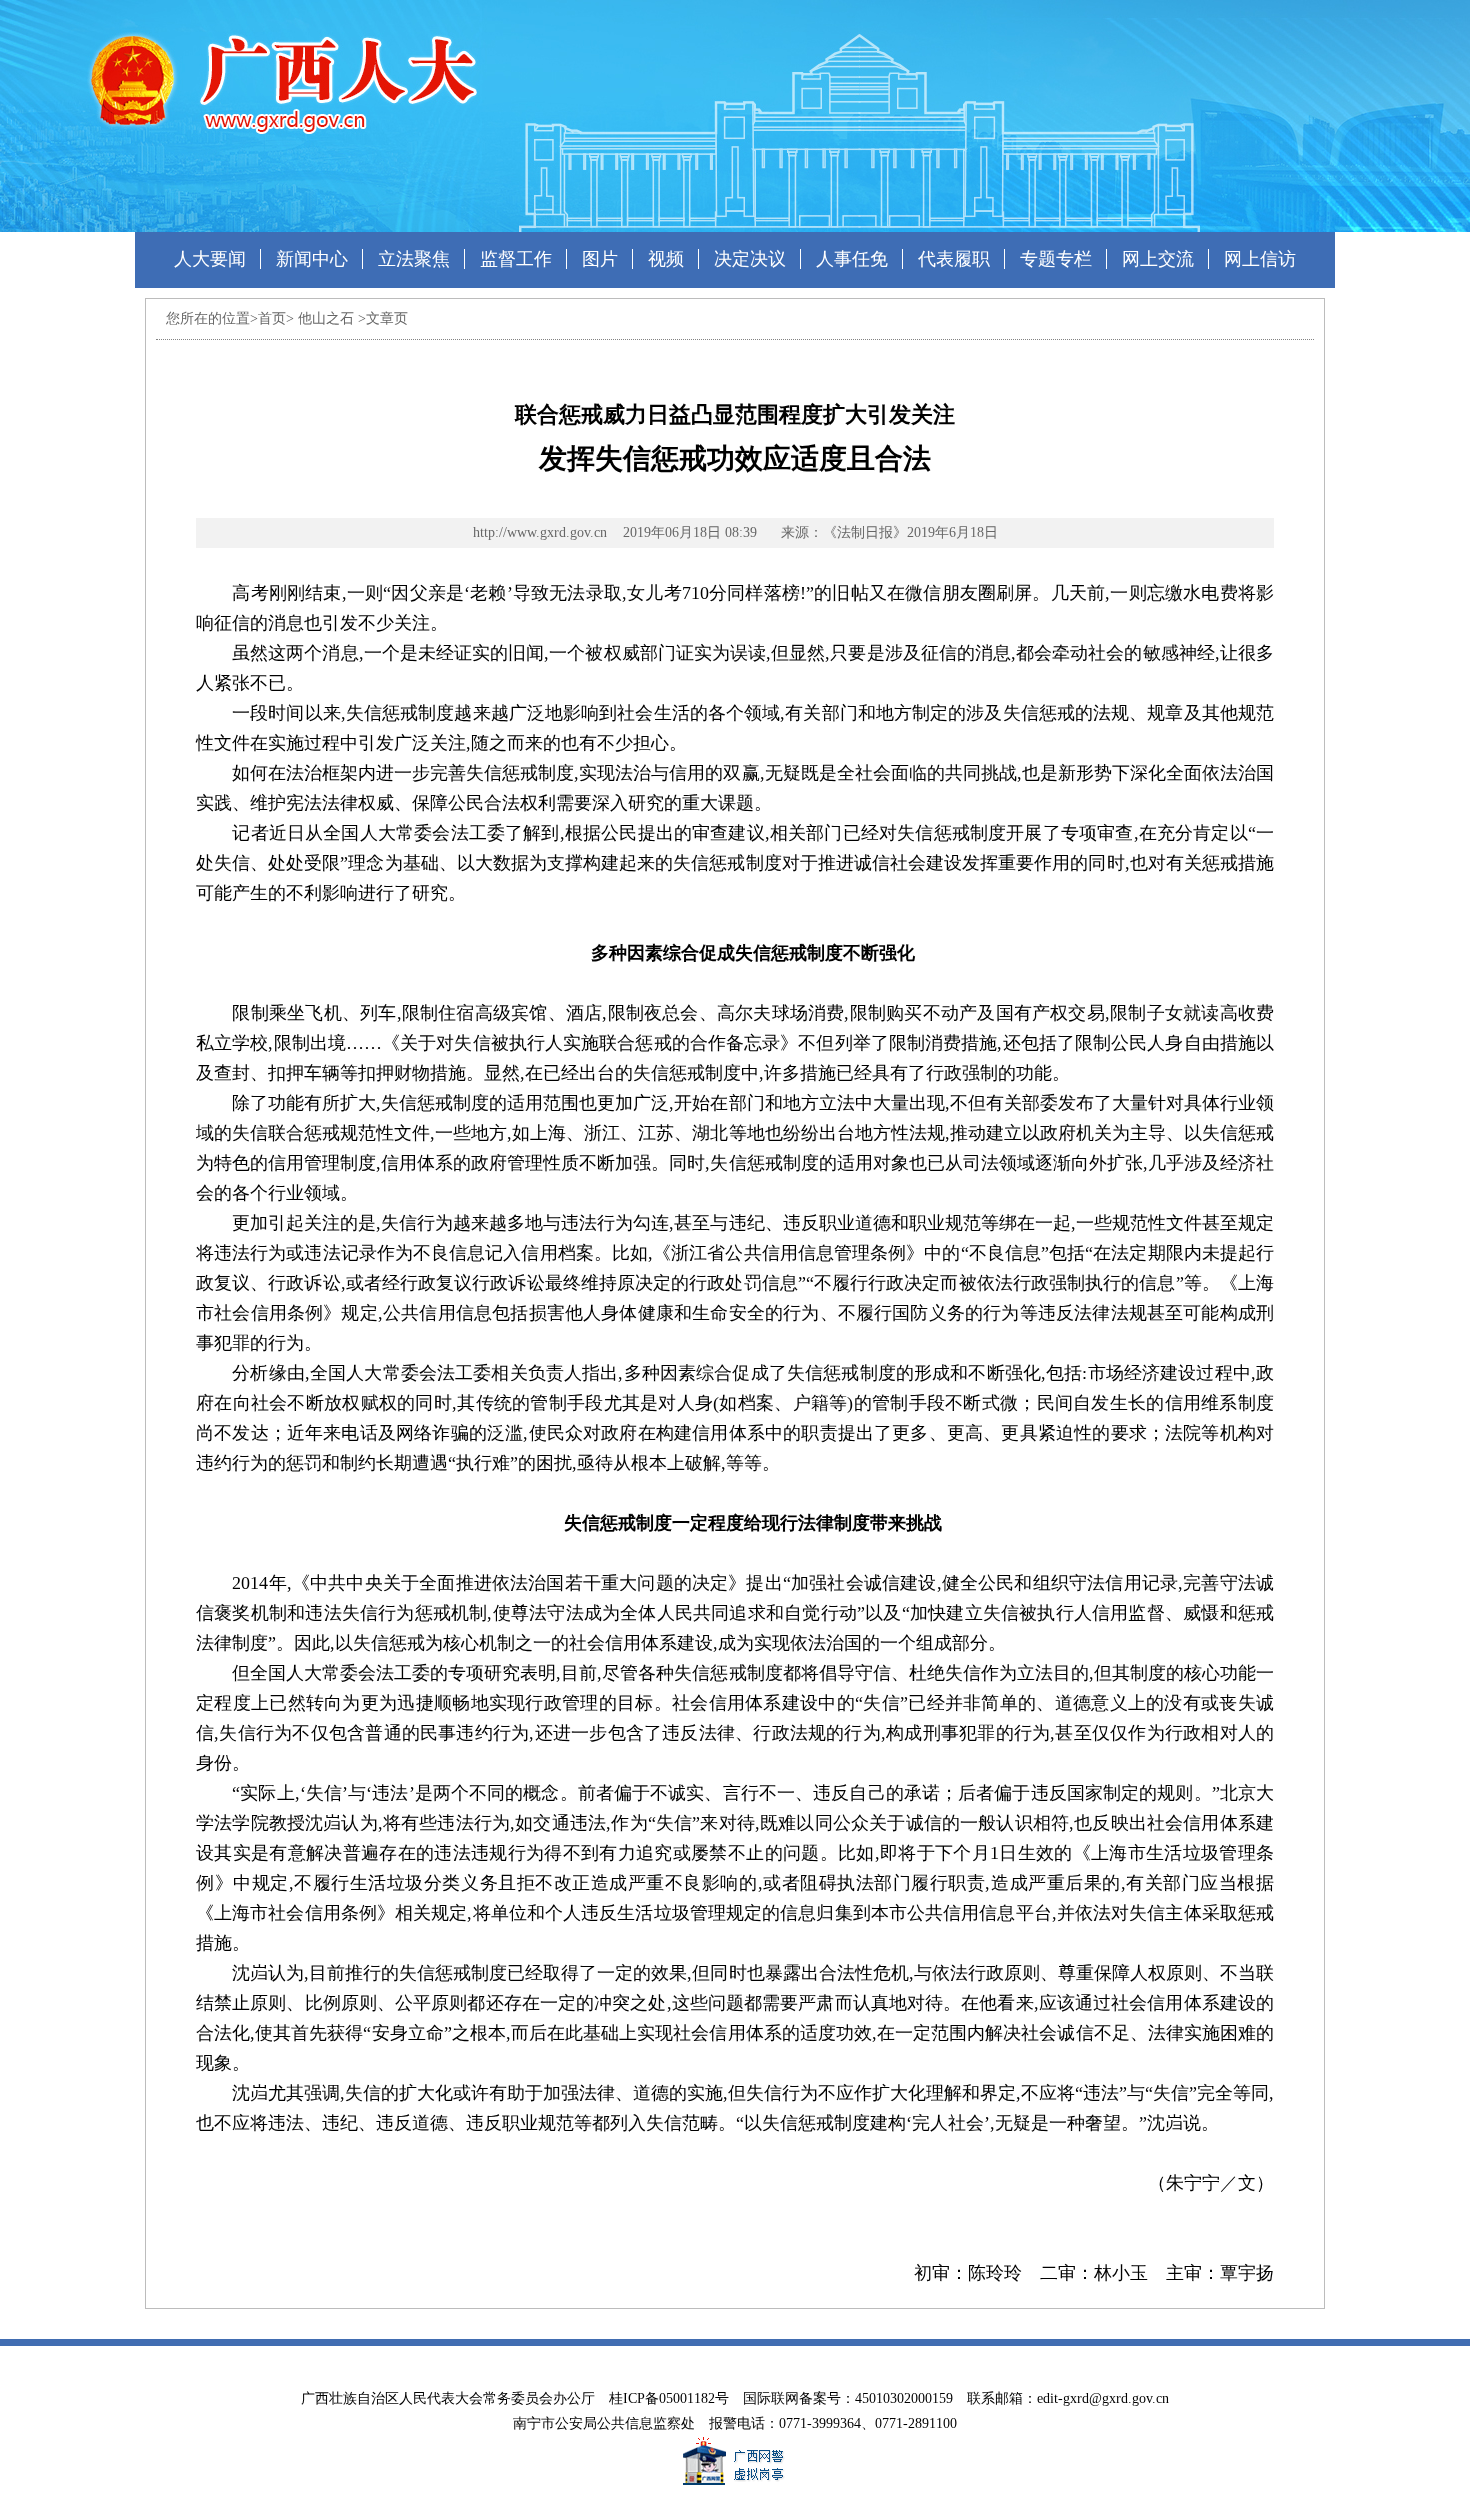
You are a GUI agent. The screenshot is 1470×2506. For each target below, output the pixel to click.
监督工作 (516, 259)
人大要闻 (210, 259)
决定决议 (750, 259)
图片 (600, 259)
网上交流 (1158, 259)
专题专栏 (1056, 259)
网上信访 (1260, 259)
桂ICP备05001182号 (669, 2398)
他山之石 (326, 318)
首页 (272, 318)
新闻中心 (312, 259)
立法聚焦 (414, 259)
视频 (666, 259)
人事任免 (852, 259)
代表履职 (954, 259)
